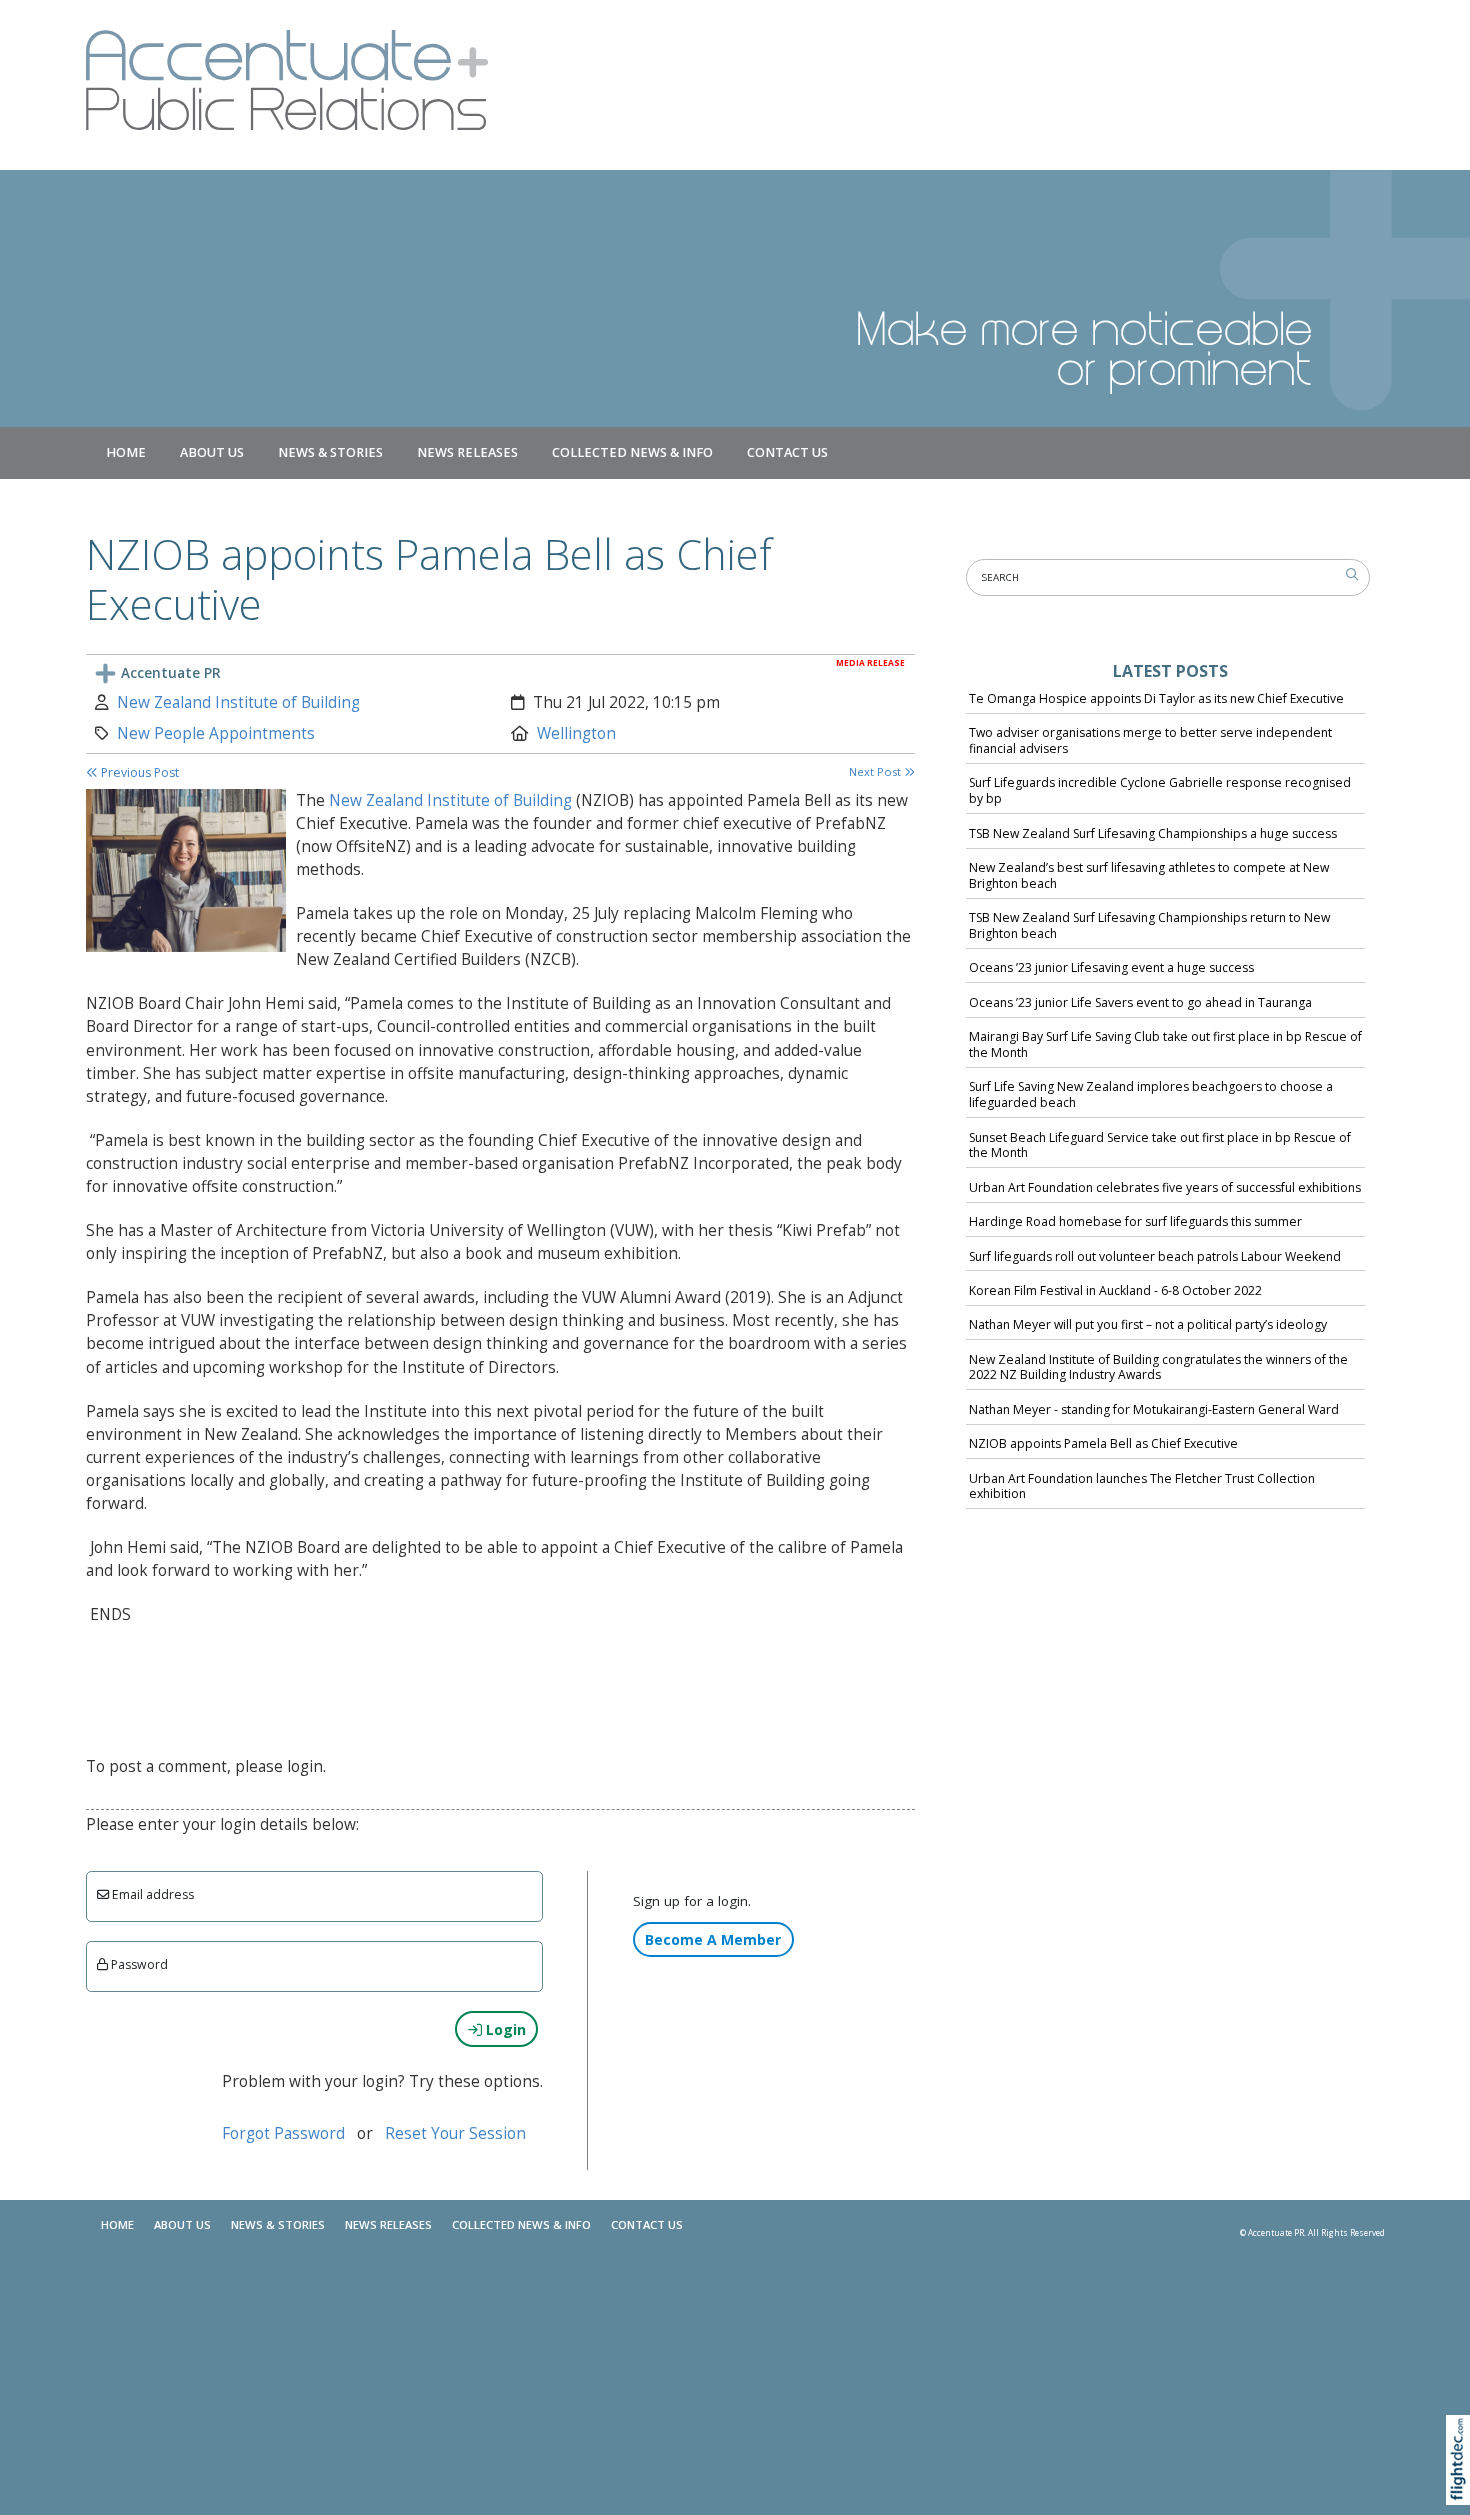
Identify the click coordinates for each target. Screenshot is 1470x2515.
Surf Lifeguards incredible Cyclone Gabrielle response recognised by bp (1160, 790)
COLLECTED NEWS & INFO (632, 452)
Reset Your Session (455, 2133)
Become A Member (713, 1939)
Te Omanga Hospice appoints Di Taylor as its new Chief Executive (1156, 698)
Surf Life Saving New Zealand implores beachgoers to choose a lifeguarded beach (1151, 1094)
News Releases (467, 452)
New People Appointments (216, 733)
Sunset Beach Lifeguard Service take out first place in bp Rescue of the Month (1160, 1145)
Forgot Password (283, 2133)
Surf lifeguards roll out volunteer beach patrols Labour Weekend (1155, 1256)
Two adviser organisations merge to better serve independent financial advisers (1150, 740)
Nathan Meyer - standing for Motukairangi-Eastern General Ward (1154, 1409)
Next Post (876, 771)
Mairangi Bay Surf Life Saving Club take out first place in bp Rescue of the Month (1165, 1044)
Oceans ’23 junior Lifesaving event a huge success (1111, 967)
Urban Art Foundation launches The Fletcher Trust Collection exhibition (1142, 1486)
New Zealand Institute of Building (238, 702)
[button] (1462, 2485)
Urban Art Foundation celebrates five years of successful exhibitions (1165, 1187)
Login (504, 2029)
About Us (212, 452)
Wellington (576, 733)
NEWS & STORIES (330, 452)
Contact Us (787, 452)
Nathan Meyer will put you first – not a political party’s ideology (1148, 1324)
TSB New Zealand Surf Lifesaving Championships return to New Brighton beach (1149, 925)
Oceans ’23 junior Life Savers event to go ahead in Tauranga (1140, 1002)
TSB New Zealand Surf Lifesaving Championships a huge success (1153, 833)
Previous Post (138, 772)
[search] (1352, 575)
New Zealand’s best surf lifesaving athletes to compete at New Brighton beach (1149, 875)
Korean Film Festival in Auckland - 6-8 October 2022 (1115, 1290)
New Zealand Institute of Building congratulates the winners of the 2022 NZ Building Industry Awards (1158, 1367)
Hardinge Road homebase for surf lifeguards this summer (1135, 1221)
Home (126, 452)
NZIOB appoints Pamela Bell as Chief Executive (1103, 1443)
